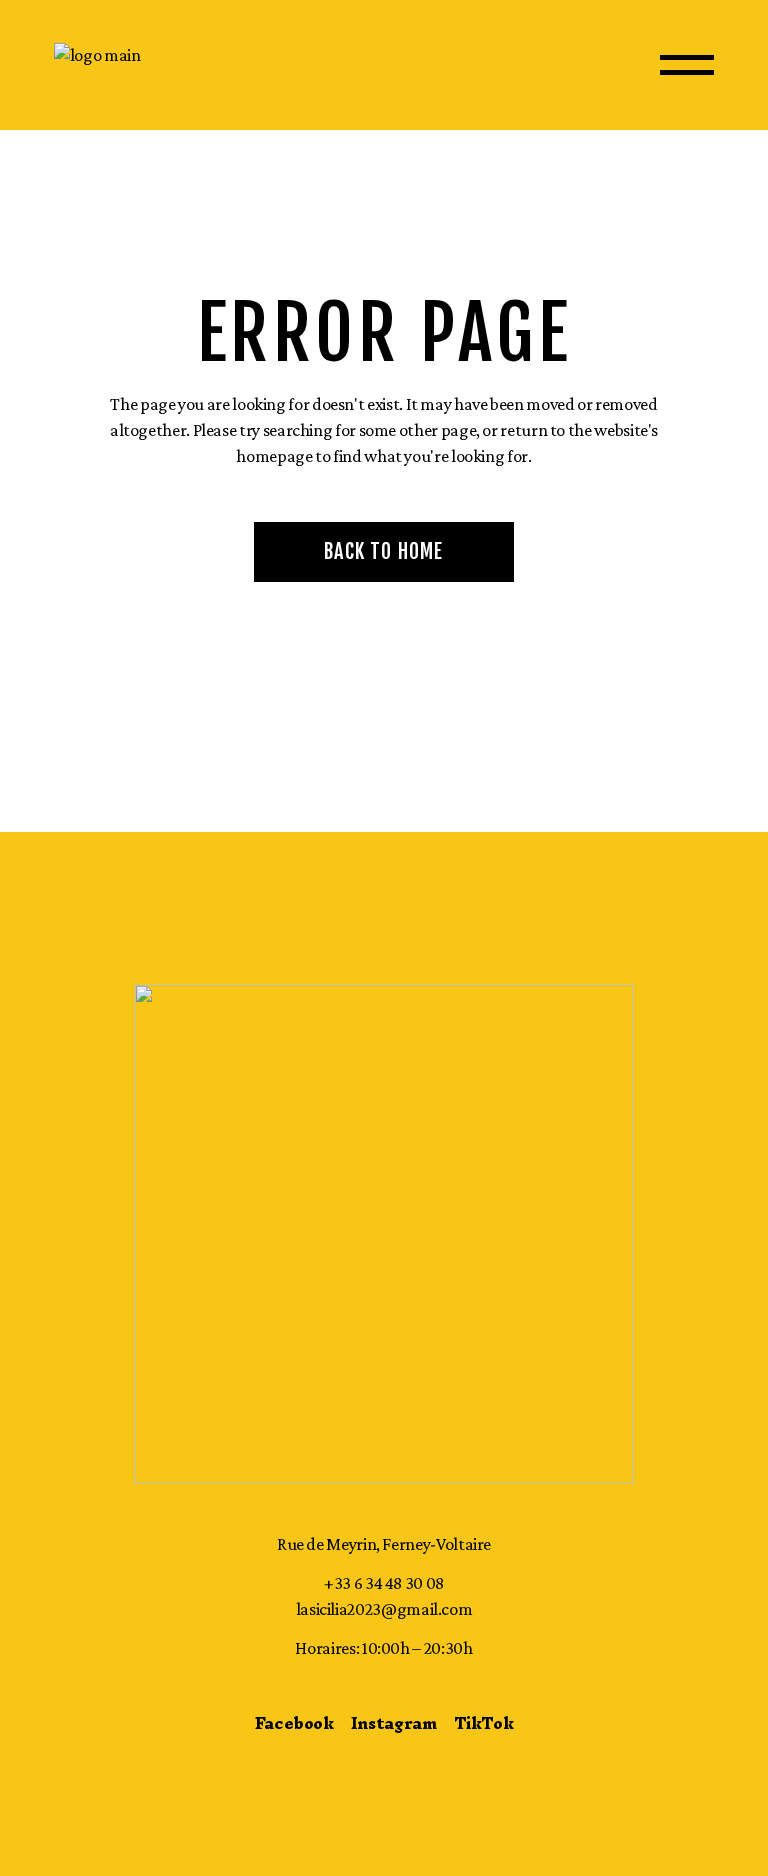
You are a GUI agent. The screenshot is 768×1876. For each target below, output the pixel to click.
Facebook (294, 1723)
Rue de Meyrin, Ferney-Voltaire (384, 1544)
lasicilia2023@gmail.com (384, 1609)
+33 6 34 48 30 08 (384, 1583)
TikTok (484, 1723)
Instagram (394, 1723)
